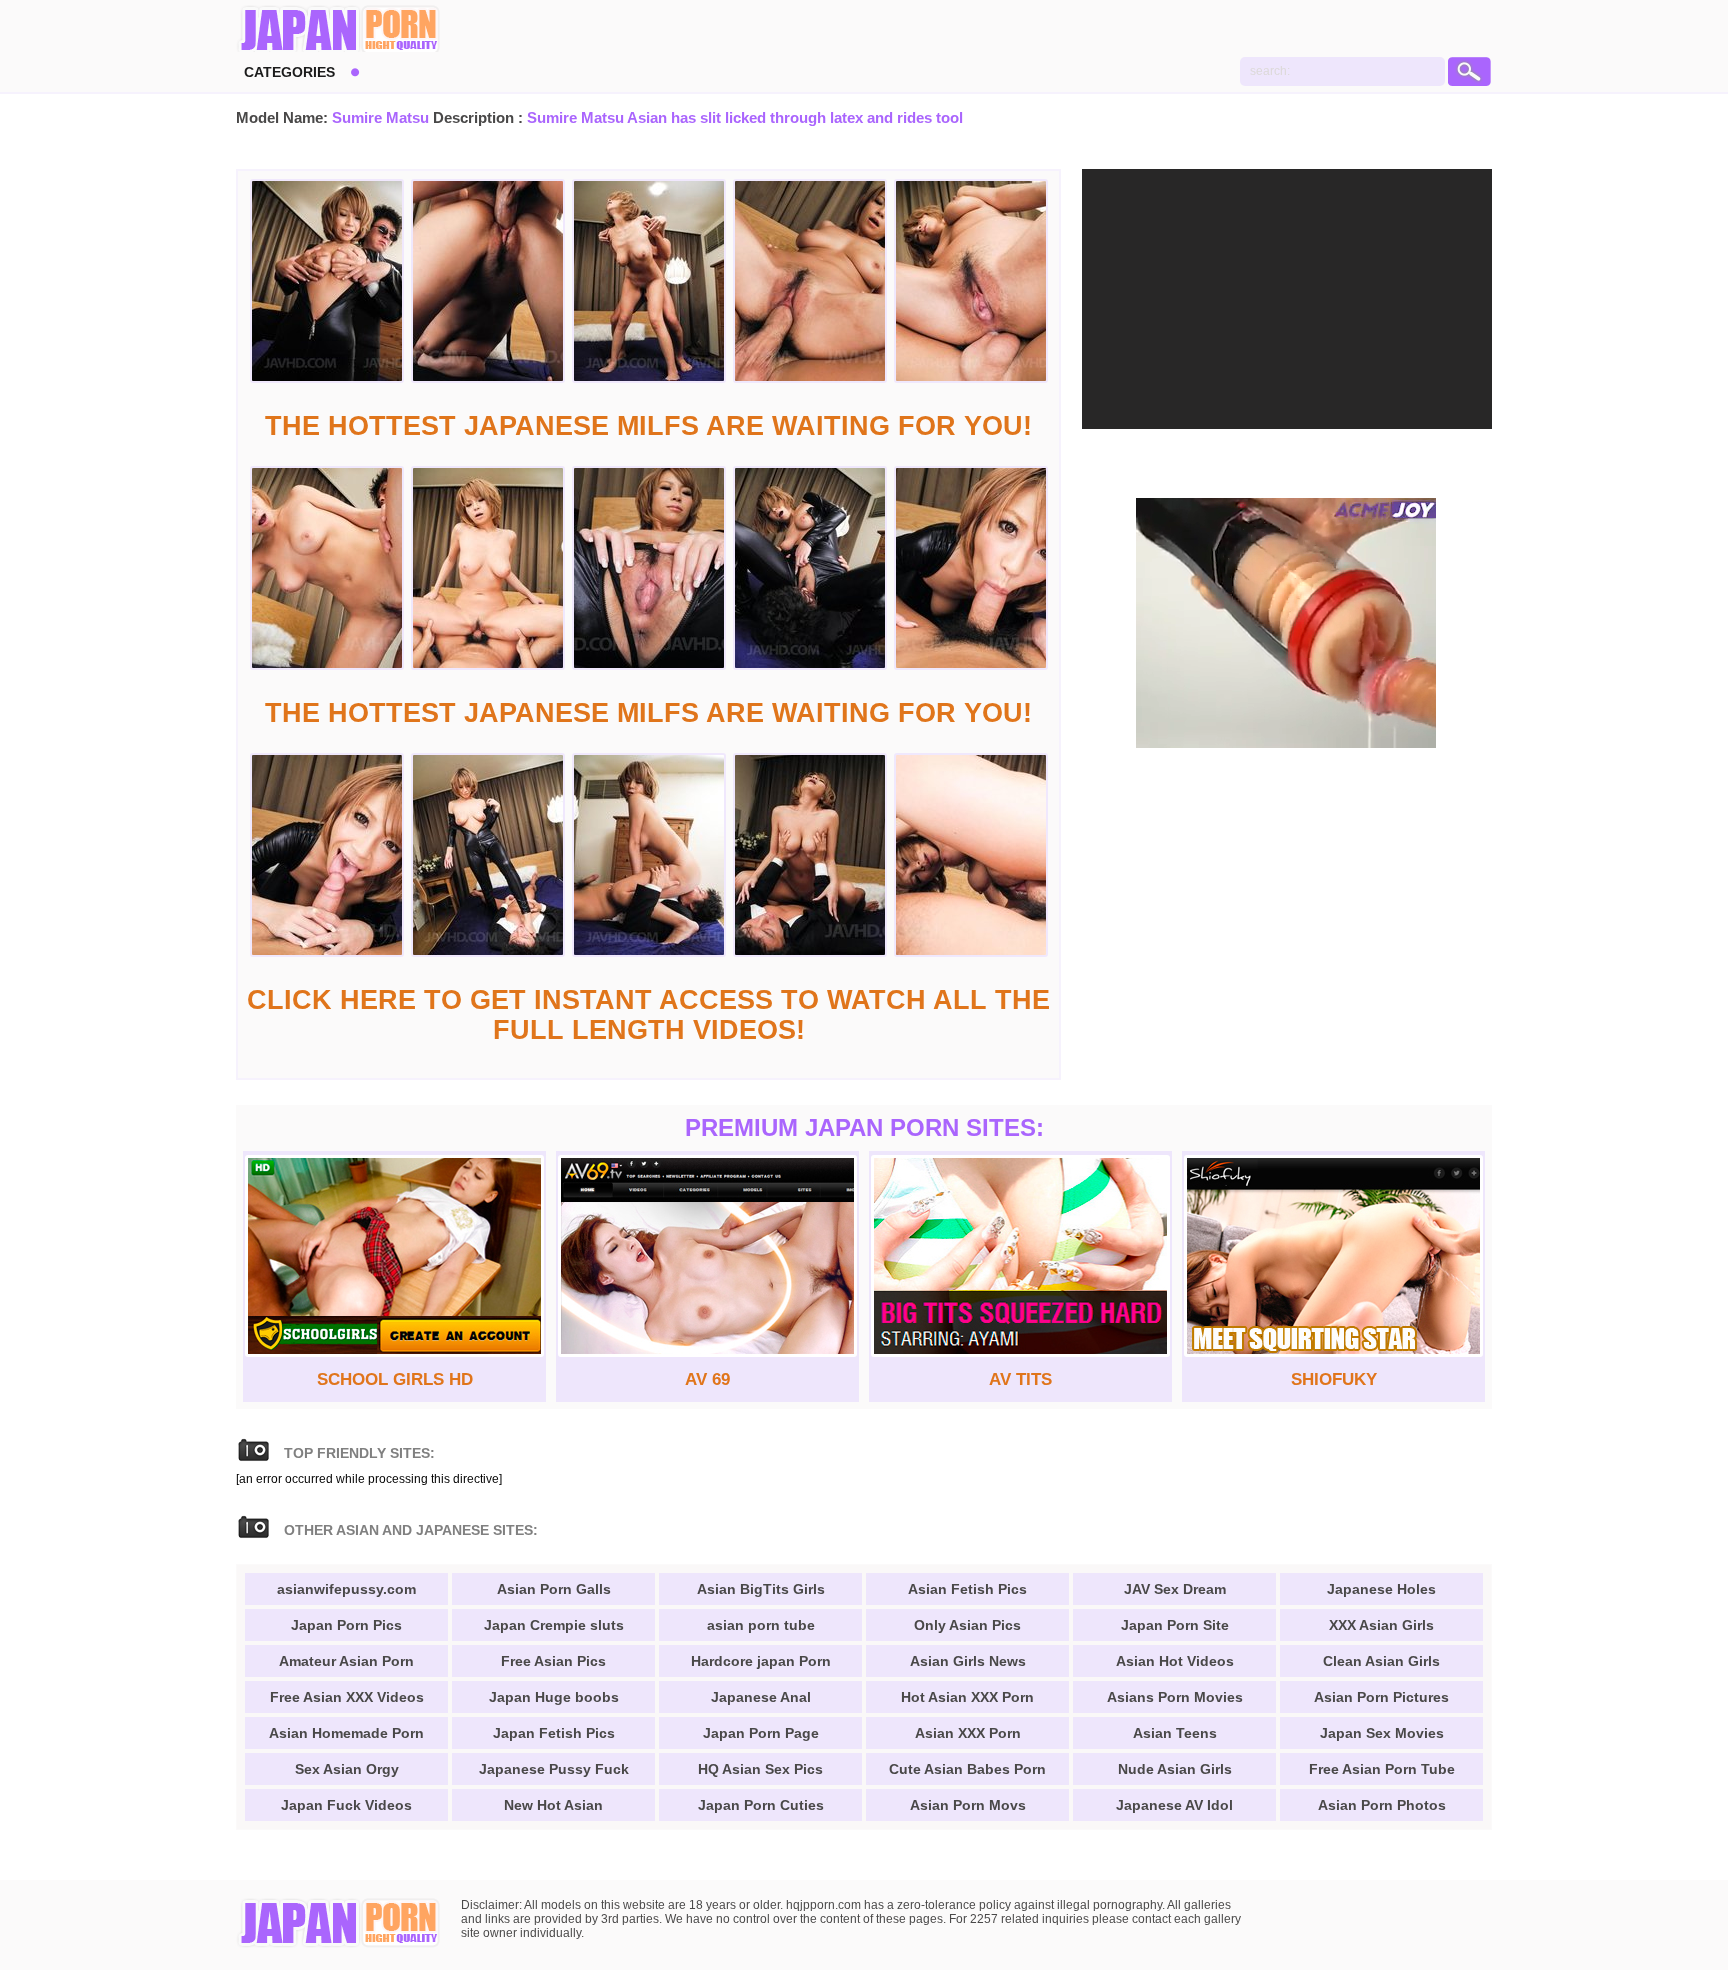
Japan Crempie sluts (554, 1625)
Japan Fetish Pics (554, 1733)
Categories (289, 72)
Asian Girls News (968, 1661)
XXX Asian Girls (1381, 1625)
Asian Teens (1175, 1733)
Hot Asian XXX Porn (967, 1697)
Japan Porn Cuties (761, 1805)
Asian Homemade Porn (346, 1733)
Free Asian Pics (553, 1661)
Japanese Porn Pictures (338, 30)
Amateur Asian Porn (346, 1661)
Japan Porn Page (761, 1733)
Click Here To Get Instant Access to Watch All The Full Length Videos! (648, 1015)
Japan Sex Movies (1382, 1733)
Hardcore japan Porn (761, 1661)
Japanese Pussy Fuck (554, 1769)
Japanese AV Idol (1174, 1805)
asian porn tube (761, 1625)
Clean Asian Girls (1381, 1661)
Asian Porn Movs (968, 1805)
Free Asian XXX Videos (347, 1697)
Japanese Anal (761, 1697)
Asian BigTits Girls (761, 1589)
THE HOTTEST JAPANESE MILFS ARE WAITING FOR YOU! (648, 426)
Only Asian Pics (967, 1625)
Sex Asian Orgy (347, 1769)
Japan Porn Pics (346, 1625)
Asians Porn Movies (1175, 1697)
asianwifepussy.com (346, 1589)
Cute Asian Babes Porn (967, 1769)
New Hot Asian (553, 1805)
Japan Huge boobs (554, 1697)
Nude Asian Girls (1175, 1769)
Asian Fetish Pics (967, 1589)
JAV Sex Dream (1175, 1589)
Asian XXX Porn (968, 1733)
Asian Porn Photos (1382, 1805)
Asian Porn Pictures (1381, 1697)
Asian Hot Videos (1175, 1661)
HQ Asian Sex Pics (760, 1769)
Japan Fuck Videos (346, 1805)
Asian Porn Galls (554, 1589)
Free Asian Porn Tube (1382, 1769)
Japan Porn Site (1175, 1625)
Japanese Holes (1381, 1589)
